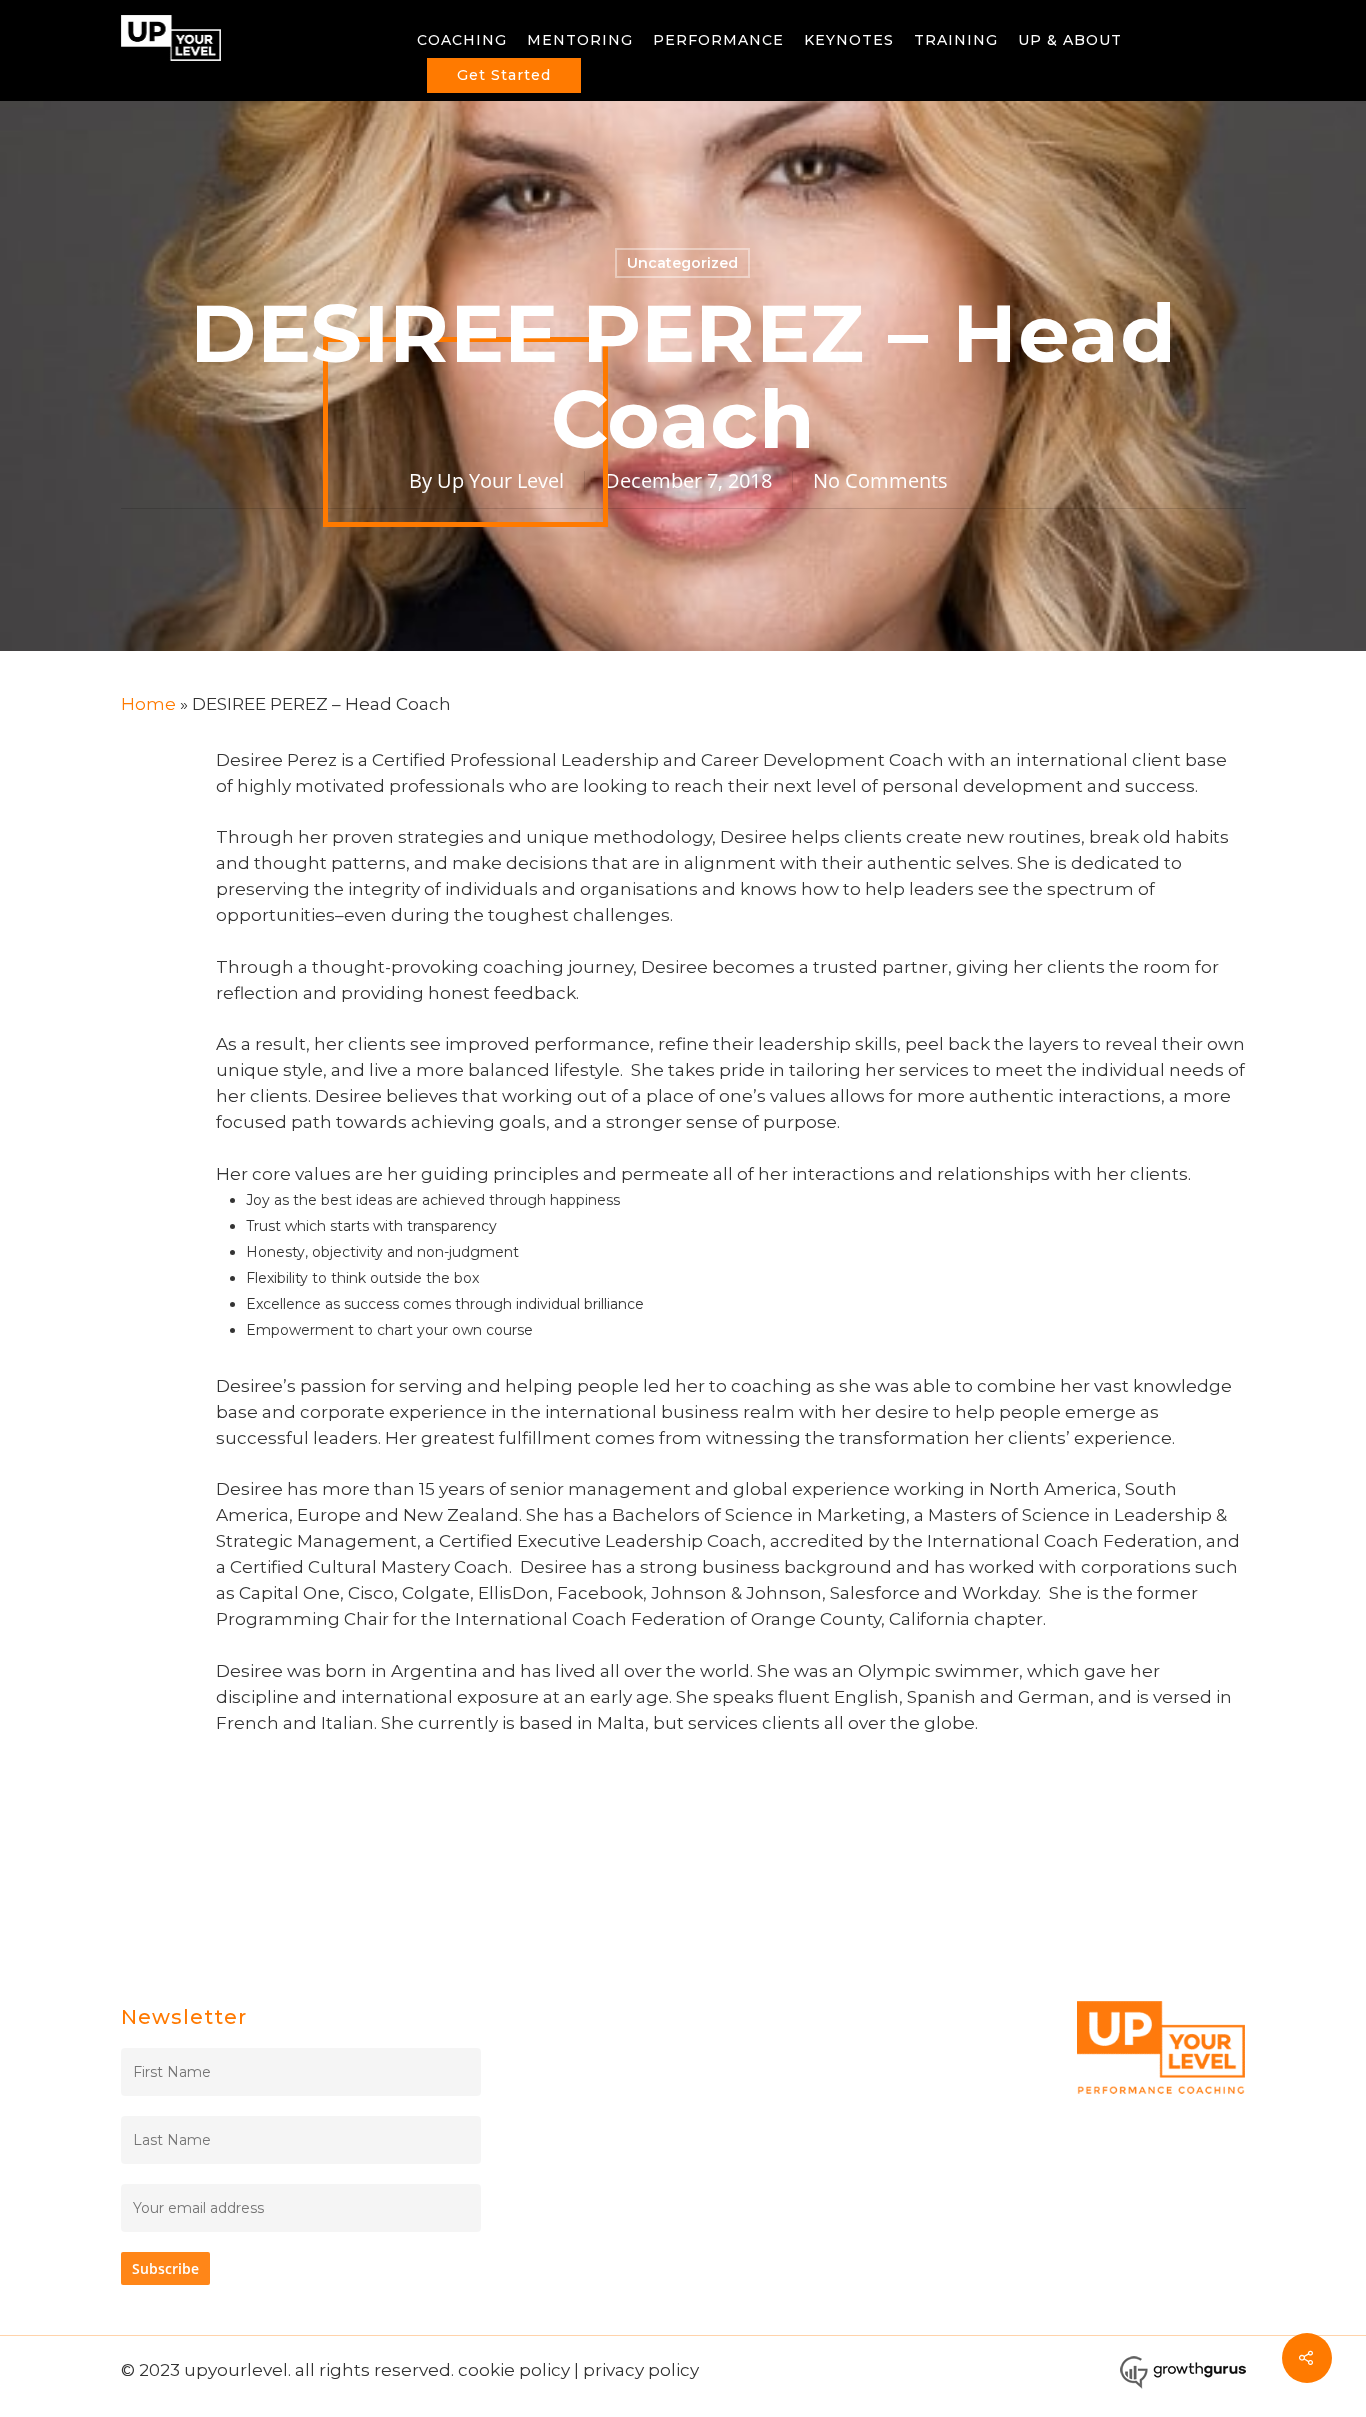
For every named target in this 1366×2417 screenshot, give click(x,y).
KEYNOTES (849, 40)
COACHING (462, 40)
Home (148, 704)
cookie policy (514, 2370)
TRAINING (956, 40)
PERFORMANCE (718, 40)
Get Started (504, 75)
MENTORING (580, 40)
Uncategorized (682, 263)
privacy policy (641, 2370)
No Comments (880, 480)
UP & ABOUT (1070, 40)
